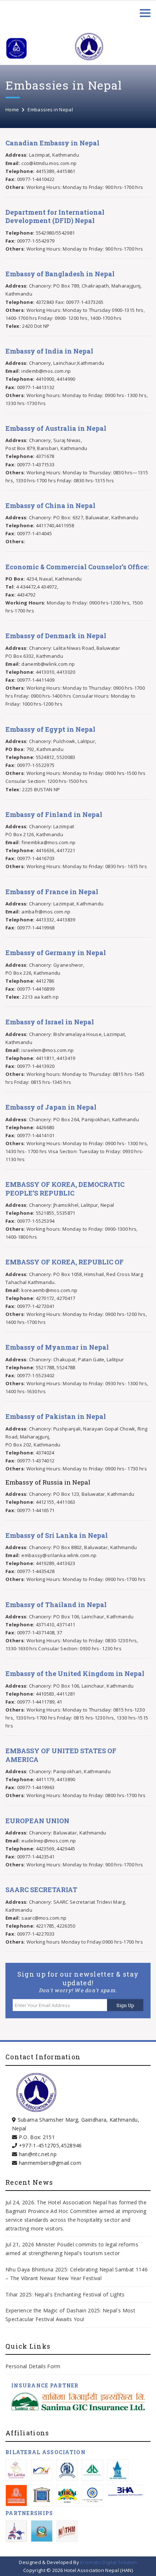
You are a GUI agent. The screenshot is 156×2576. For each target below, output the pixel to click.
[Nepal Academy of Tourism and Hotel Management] (67, 2531)
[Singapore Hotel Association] (93, 2470)
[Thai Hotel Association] (118, 2470)
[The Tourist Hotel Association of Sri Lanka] (93, 2495)
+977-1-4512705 (39, 2145)
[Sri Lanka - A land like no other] (16, 2470)
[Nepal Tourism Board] (16, 2531)
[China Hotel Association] (16, 2495)
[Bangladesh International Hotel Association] (126, 2491)
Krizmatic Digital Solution (108, 2562)
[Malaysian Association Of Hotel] (42, 2470)
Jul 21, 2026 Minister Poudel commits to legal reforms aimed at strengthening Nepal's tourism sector (72, 2249)
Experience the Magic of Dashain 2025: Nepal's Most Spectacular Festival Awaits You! (70, 2315)
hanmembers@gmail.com (50, 2163)
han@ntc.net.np (38, 2154)
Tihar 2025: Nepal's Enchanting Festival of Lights (66, 2294)
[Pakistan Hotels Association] (67, 2470)
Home (12, 110)
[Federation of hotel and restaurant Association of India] (67, 2495)
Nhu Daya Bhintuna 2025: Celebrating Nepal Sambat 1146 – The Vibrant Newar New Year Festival (77, 2274)
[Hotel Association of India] (42, 2495)
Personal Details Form (33, 2366)
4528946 (71, 2145)
